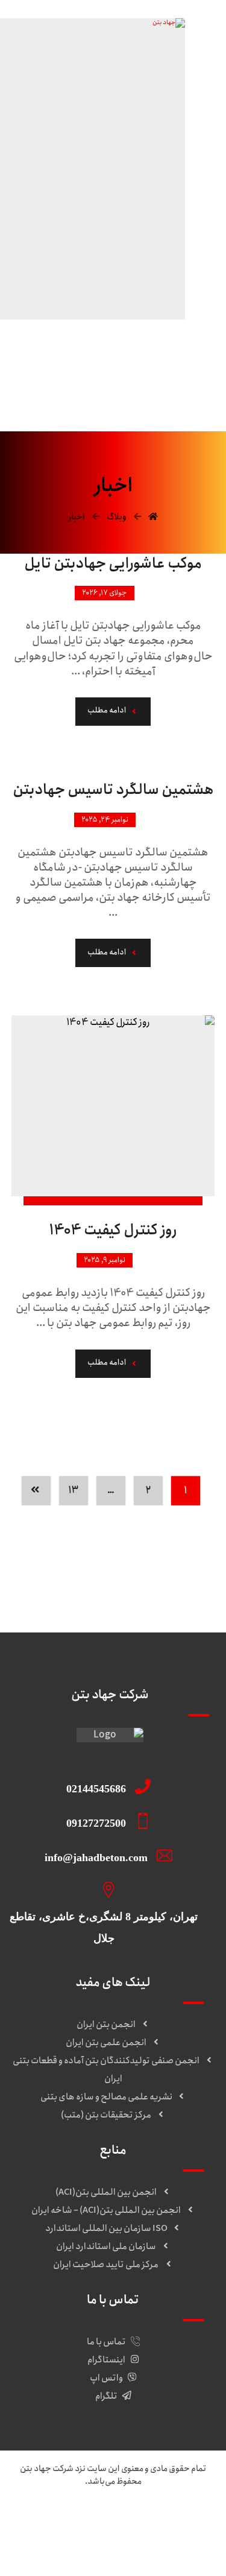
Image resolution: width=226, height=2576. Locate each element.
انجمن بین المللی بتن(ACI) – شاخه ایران (106, 2210)
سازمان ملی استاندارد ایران (106, 2247)
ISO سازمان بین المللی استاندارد (106, 2229)
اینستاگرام (106, 2360)
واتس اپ (106, 2378)
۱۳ (74, 1490)
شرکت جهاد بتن (47, 2469)
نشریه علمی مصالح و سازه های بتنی (106, 2097)
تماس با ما (106, 2342)
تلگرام (106, 2396)
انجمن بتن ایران (106, 2025)
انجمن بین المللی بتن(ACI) (106, 2192)
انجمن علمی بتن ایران (106, 2043)
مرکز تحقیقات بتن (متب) (106, 2115)
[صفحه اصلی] (153, 517)
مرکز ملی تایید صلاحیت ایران (106, 2265)
